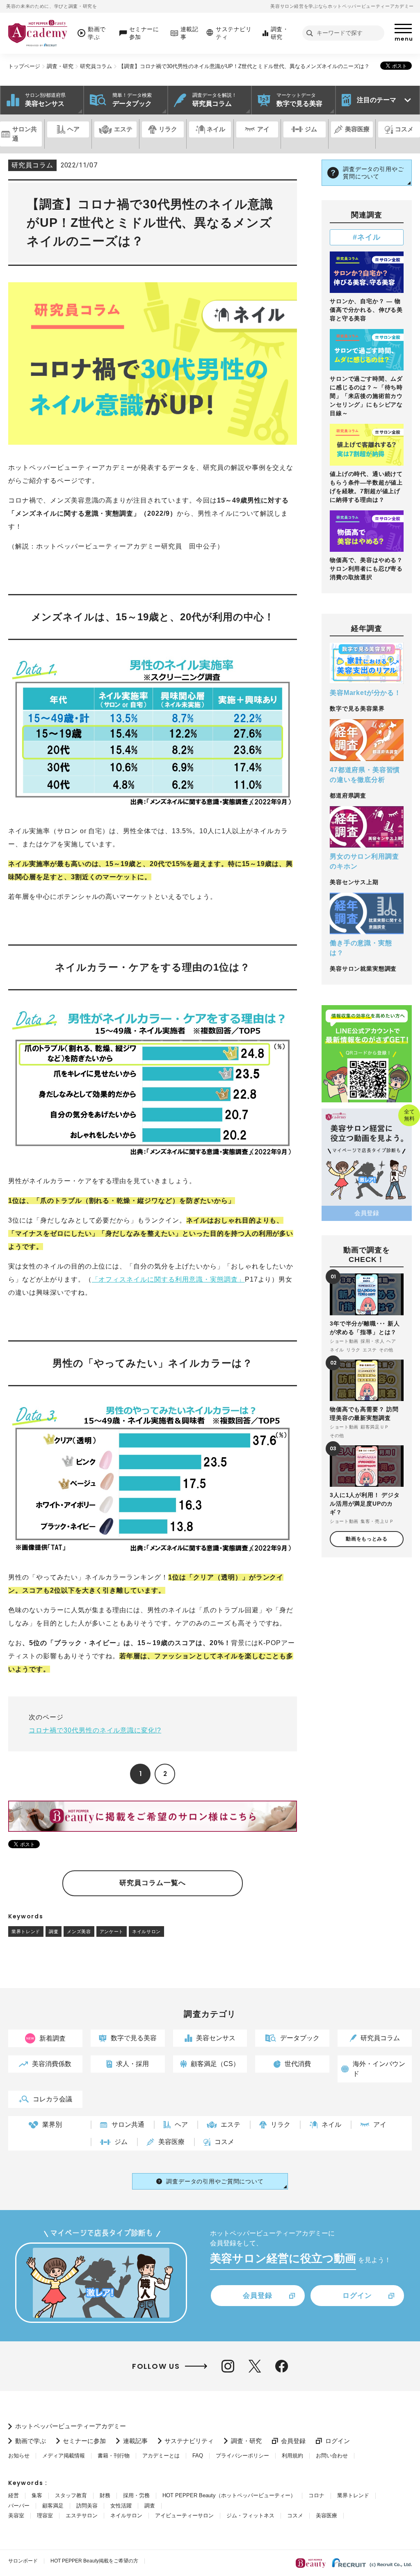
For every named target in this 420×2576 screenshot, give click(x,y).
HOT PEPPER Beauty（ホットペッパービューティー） (229, 2495)
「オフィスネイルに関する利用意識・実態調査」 (168, 1279)
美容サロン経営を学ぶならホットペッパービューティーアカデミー (342, 6)
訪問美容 (87, 2506)
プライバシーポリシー (242, 2456)
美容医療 (326, 2515)
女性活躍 (121, 2506)
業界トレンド (26, 1931)
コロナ (316, 2495)
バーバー (19, 2506)
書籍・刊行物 (114, 2456)
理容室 (45, 2515)
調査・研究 (60, 66)
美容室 (16, 2515)
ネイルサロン (146, 1931)
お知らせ (19, 2456)
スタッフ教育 (71, 2495)
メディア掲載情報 (64, 2456)
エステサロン (82, 2515)
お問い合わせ (332, 2456)
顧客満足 (53, 2506)
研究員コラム (96, 66)
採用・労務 (136, 2495)
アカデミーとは (161, 2456)
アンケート (112, 1931)
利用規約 (292, 2456)
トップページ (24, 66)
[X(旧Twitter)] (255, 2366)
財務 (105, 2495)
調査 (54, 1931)
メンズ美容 (79, 1931)
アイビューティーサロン (184, 2515)
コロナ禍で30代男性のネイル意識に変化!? (95, 1730)
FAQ (198, 2456)
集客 (37, 2495)
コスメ (295, 2515)
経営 (14, 2495)
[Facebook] (282, 2366)
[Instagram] (228, 2366)
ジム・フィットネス (250, 2515)
